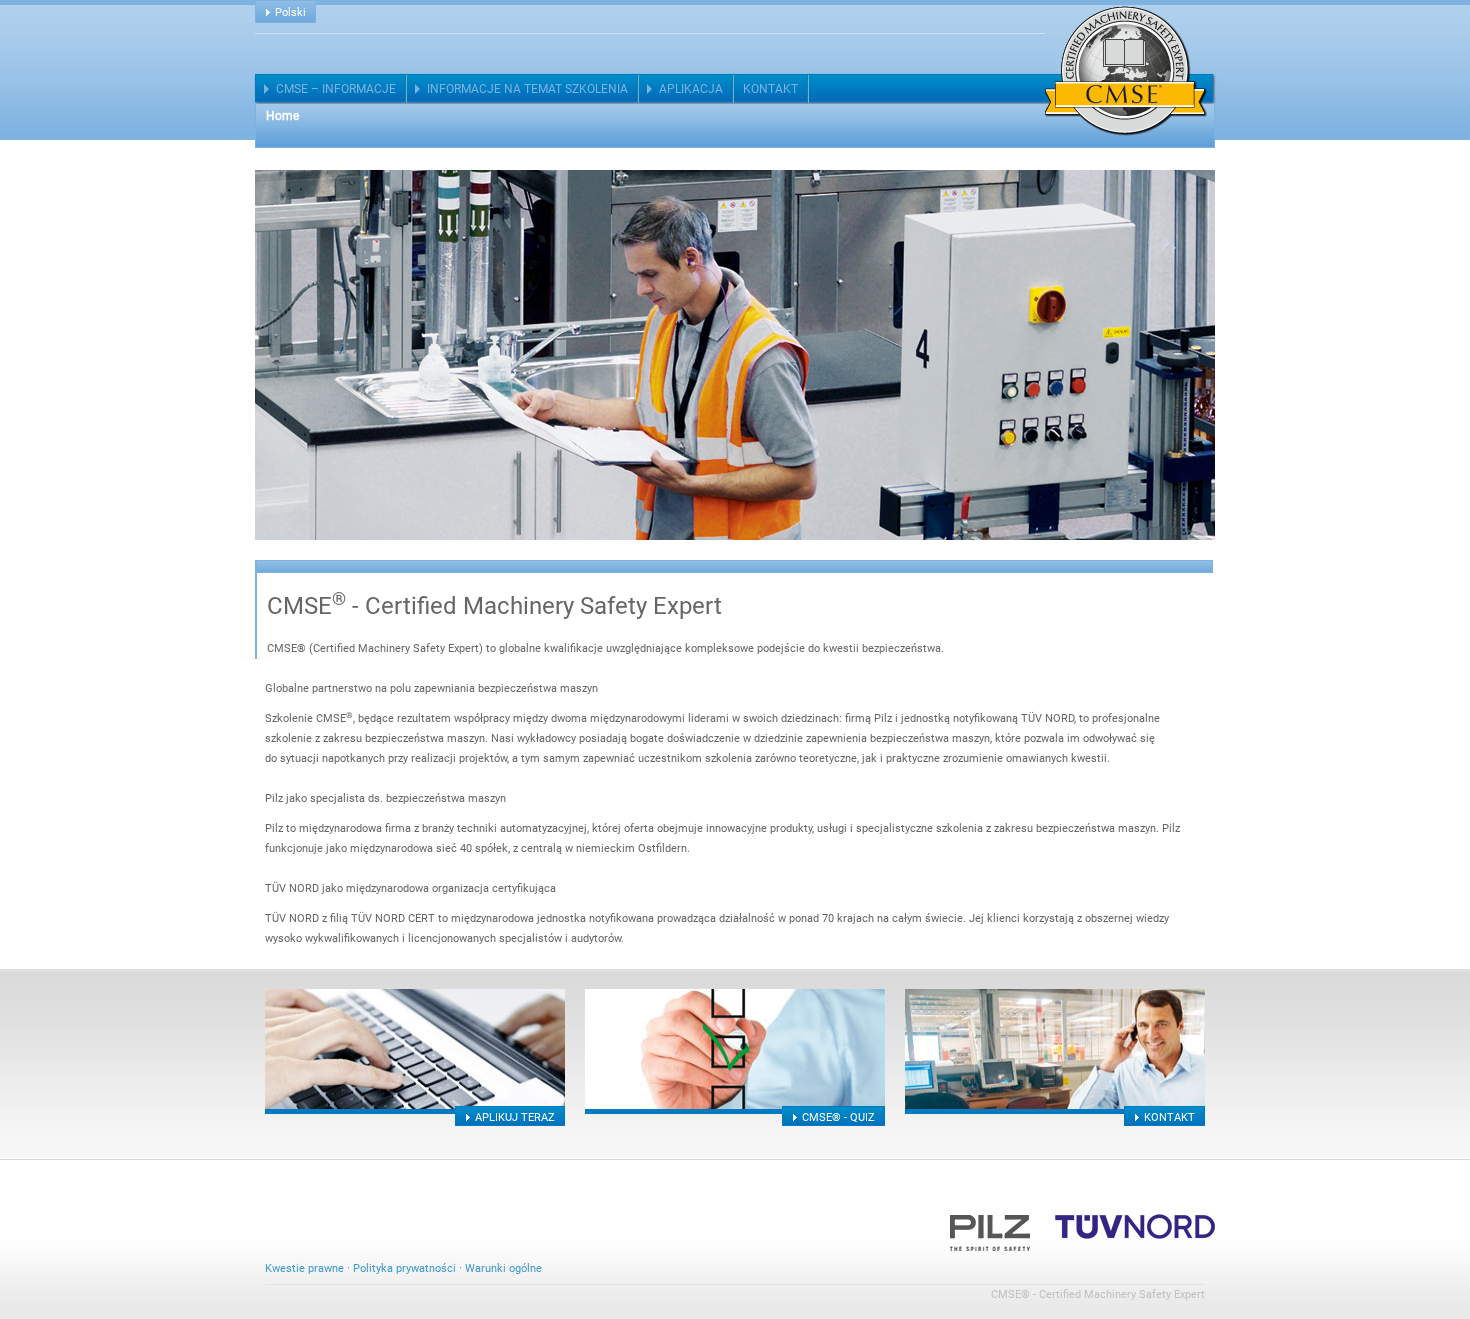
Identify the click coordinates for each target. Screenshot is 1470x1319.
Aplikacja (691, 89)
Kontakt (770, 89)
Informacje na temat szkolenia (527, 89)
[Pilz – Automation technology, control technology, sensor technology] (990, 1226)
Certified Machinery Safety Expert (1126, 71)
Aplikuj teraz (515, 1117)
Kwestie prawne (304, 1268)
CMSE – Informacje (336, 89)
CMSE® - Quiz (838, 1117)
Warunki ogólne (503, 1268)
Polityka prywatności (404, 1268)
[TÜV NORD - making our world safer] (1135, 1226)
